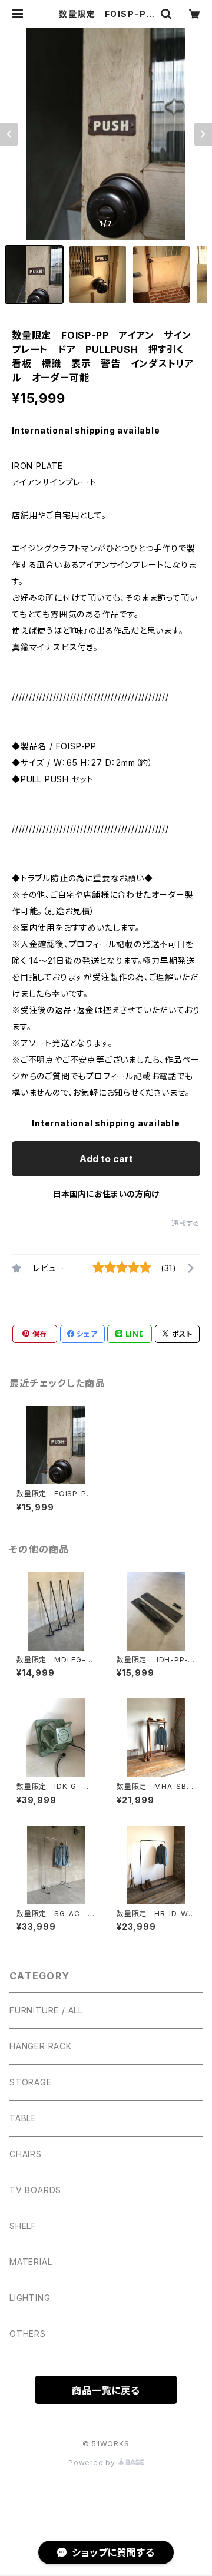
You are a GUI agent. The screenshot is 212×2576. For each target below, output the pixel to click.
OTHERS (28, 2334)
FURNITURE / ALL (46, 2010)
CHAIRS (26, 2154)
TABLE (23, 2118)
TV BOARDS (35, 2190)
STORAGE (31, 2082)
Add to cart (106, 1159)
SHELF (23, 2226)
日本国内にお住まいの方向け (106, 1194)
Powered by (93, 2463)
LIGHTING (30, 2298)
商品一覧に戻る (106, 2390)
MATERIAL (31, 2262)
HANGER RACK (41, 2046)
